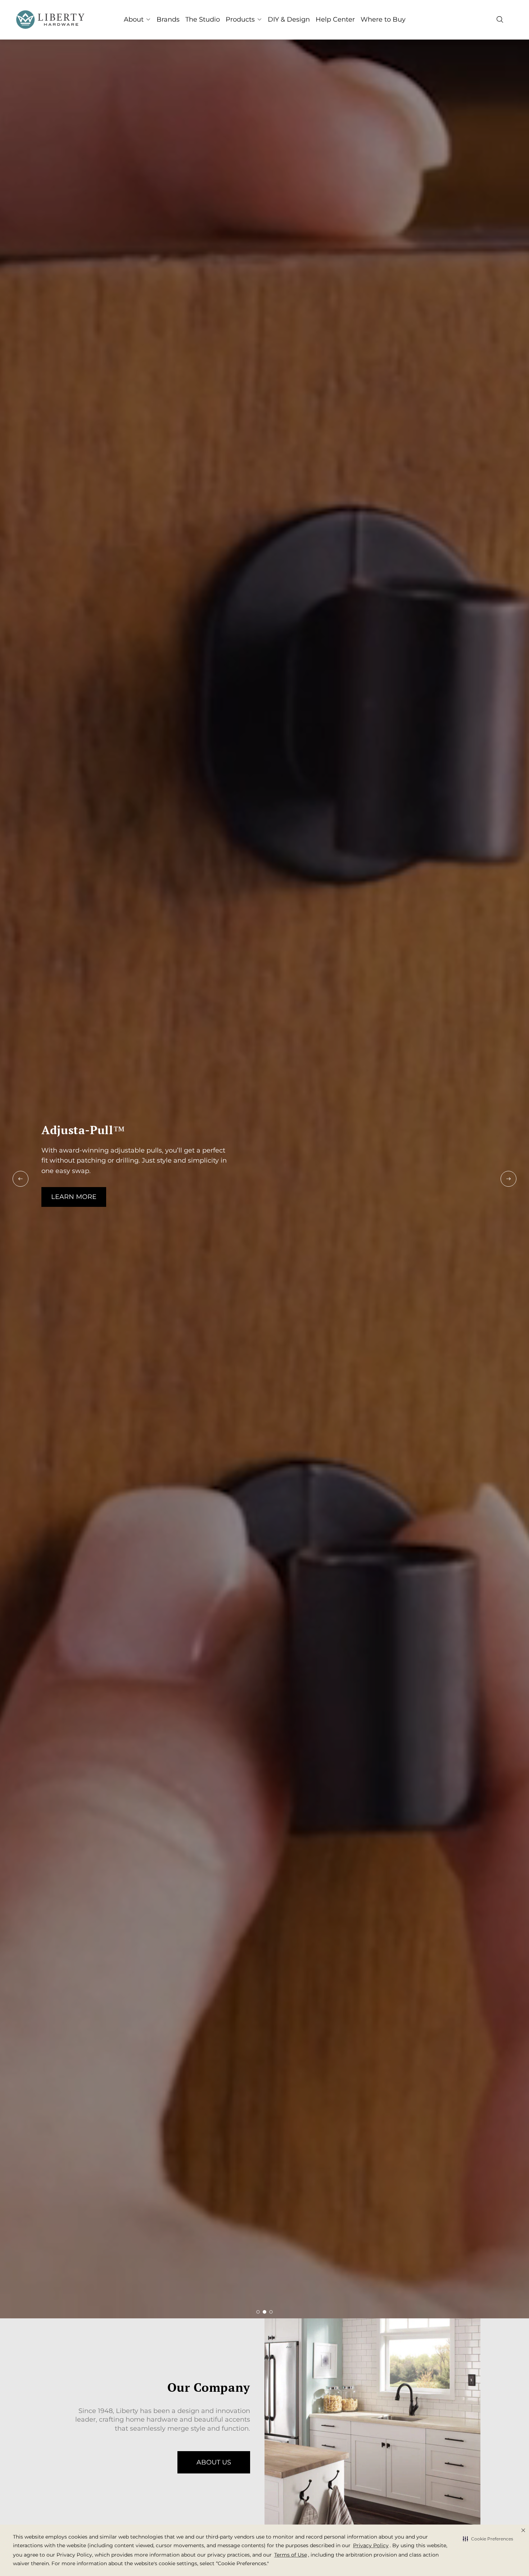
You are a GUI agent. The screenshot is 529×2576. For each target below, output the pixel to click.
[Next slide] (508, 1179)
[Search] (500, 19)
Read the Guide (76, 1205)
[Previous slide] (21, 1179)
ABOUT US (214, 2462)
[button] (488, 2539)
